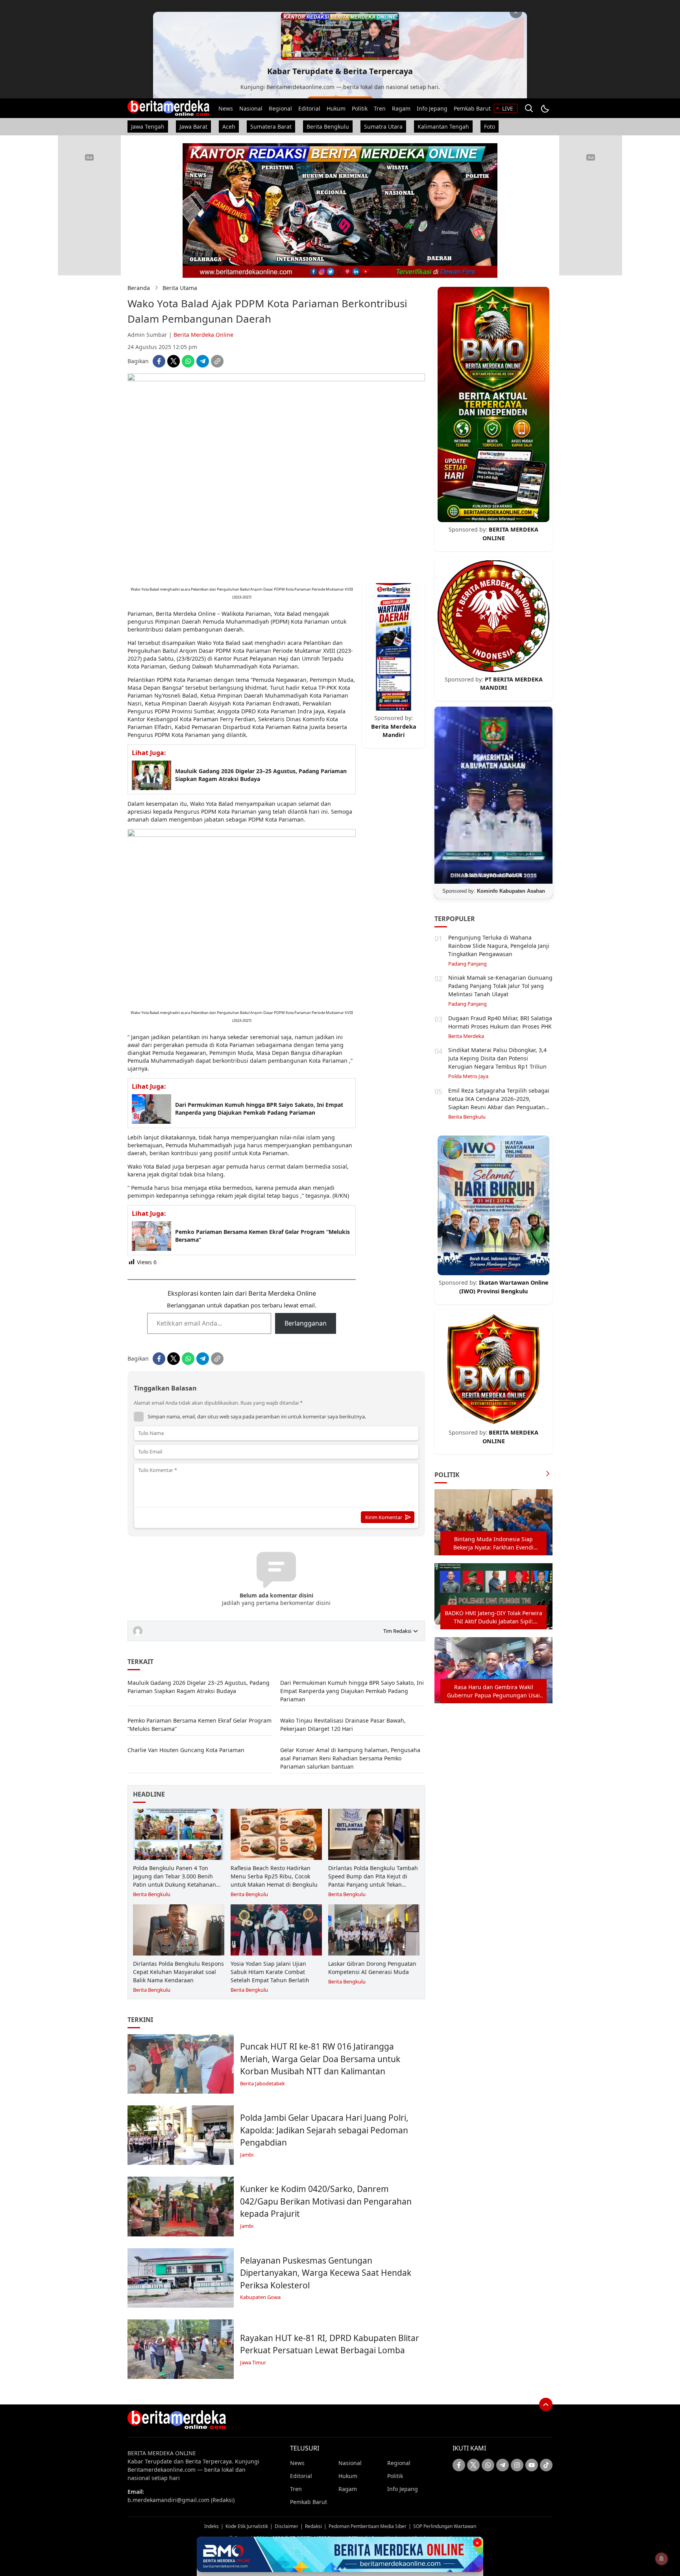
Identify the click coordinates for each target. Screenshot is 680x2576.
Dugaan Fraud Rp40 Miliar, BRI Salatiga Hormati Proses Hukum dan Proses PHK (500, 1022)
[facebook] (159, 361)
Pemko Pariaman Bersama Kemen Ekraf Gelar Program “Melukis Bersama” (262, 1236)
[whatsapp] (188, 361)
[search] (529, 108)
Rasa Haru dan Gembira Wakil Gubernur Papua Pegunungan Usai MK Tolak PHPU (493, 1691)
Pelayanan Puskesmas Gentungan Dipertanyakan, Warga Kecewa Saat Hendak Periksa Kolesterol (326, 2273)
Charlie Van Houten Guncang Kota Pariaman (186, 1750)
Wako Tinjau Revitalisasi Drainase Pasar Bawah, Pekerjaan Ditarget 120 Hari (343, 1725)
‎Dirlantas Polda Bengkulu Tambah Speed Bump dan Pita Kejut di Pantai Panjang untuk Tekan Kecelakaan (373, 1880)
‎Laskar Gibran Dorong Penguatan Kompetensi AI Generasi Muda (372, 1968)
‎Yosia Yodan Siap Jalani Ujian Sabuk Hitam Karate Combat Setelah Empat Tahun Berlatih (270, 1972)
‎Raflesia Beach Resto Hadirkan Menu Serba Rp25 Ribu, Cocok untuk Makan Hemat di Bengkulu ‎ (275, 1876)
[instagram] (517, 2465)
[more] (548, 1475)
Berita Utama (180, 288)
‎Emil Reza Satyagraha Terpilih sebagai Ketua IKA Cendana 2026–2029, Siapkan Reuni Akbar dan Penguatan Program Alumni (499, 1103)
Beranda (139, 288)
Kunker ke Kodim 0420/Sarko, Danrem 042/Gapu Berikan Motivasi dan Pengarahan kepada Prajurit (326, 2201)
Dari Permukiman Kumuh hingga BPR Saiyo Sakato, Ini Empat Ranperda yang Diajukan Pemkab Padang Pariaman (259, 1109)
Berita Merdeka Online (203, 335)
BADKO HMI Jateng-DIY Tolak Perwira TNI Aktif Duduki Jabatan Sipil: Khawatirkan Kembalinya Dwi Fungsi (493, 1617)
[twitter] (174, 361)
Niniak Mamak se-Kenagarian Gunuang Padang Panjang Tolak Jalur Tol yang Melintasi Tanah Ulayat (500, 986)
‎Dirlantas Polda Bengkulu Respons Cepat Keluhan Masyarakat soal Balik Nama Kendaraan (178, 1972)
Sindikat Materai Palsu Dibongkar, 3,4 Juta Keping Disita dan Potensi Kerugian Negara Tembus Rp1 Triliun (497, 1058)
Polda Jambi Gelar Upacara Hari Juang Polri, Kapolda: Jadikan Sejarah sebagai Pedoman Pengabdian (324, 2130)
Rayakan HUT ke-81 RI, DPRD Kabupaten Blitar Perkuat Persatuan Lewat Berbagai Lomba (330, 2344)
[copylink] (217, 361)
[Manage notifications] (662, 2559)
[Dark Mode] (545, 108)
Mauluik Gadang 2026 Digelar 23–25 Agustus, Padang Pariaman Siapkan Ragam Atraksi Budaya (261, 775)
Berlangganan (306, 1323)
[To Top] (546, 2404)
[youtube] (532, 2465)
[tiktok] (546, 2465)
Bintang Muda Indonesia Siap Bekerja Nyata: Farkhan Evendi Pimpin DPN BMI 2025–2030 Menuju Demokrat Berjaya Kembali (493, 1543)
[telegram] (203, 361)
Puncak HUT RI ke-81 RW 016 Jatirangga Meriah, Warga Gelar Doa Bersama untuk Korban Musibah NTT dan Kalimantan (320, 2059)
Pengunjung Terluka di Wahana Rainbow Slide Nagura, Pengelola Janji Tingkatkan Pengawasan (499, 946)
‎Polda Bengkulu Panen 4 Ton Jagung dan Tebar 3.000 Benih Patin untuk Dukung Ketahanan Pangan (175, 1880)
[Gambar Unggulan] (276, 379)
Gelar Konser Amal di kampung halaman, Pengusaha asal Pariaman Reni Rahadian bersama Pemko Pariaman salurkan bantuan (350, 1758)
